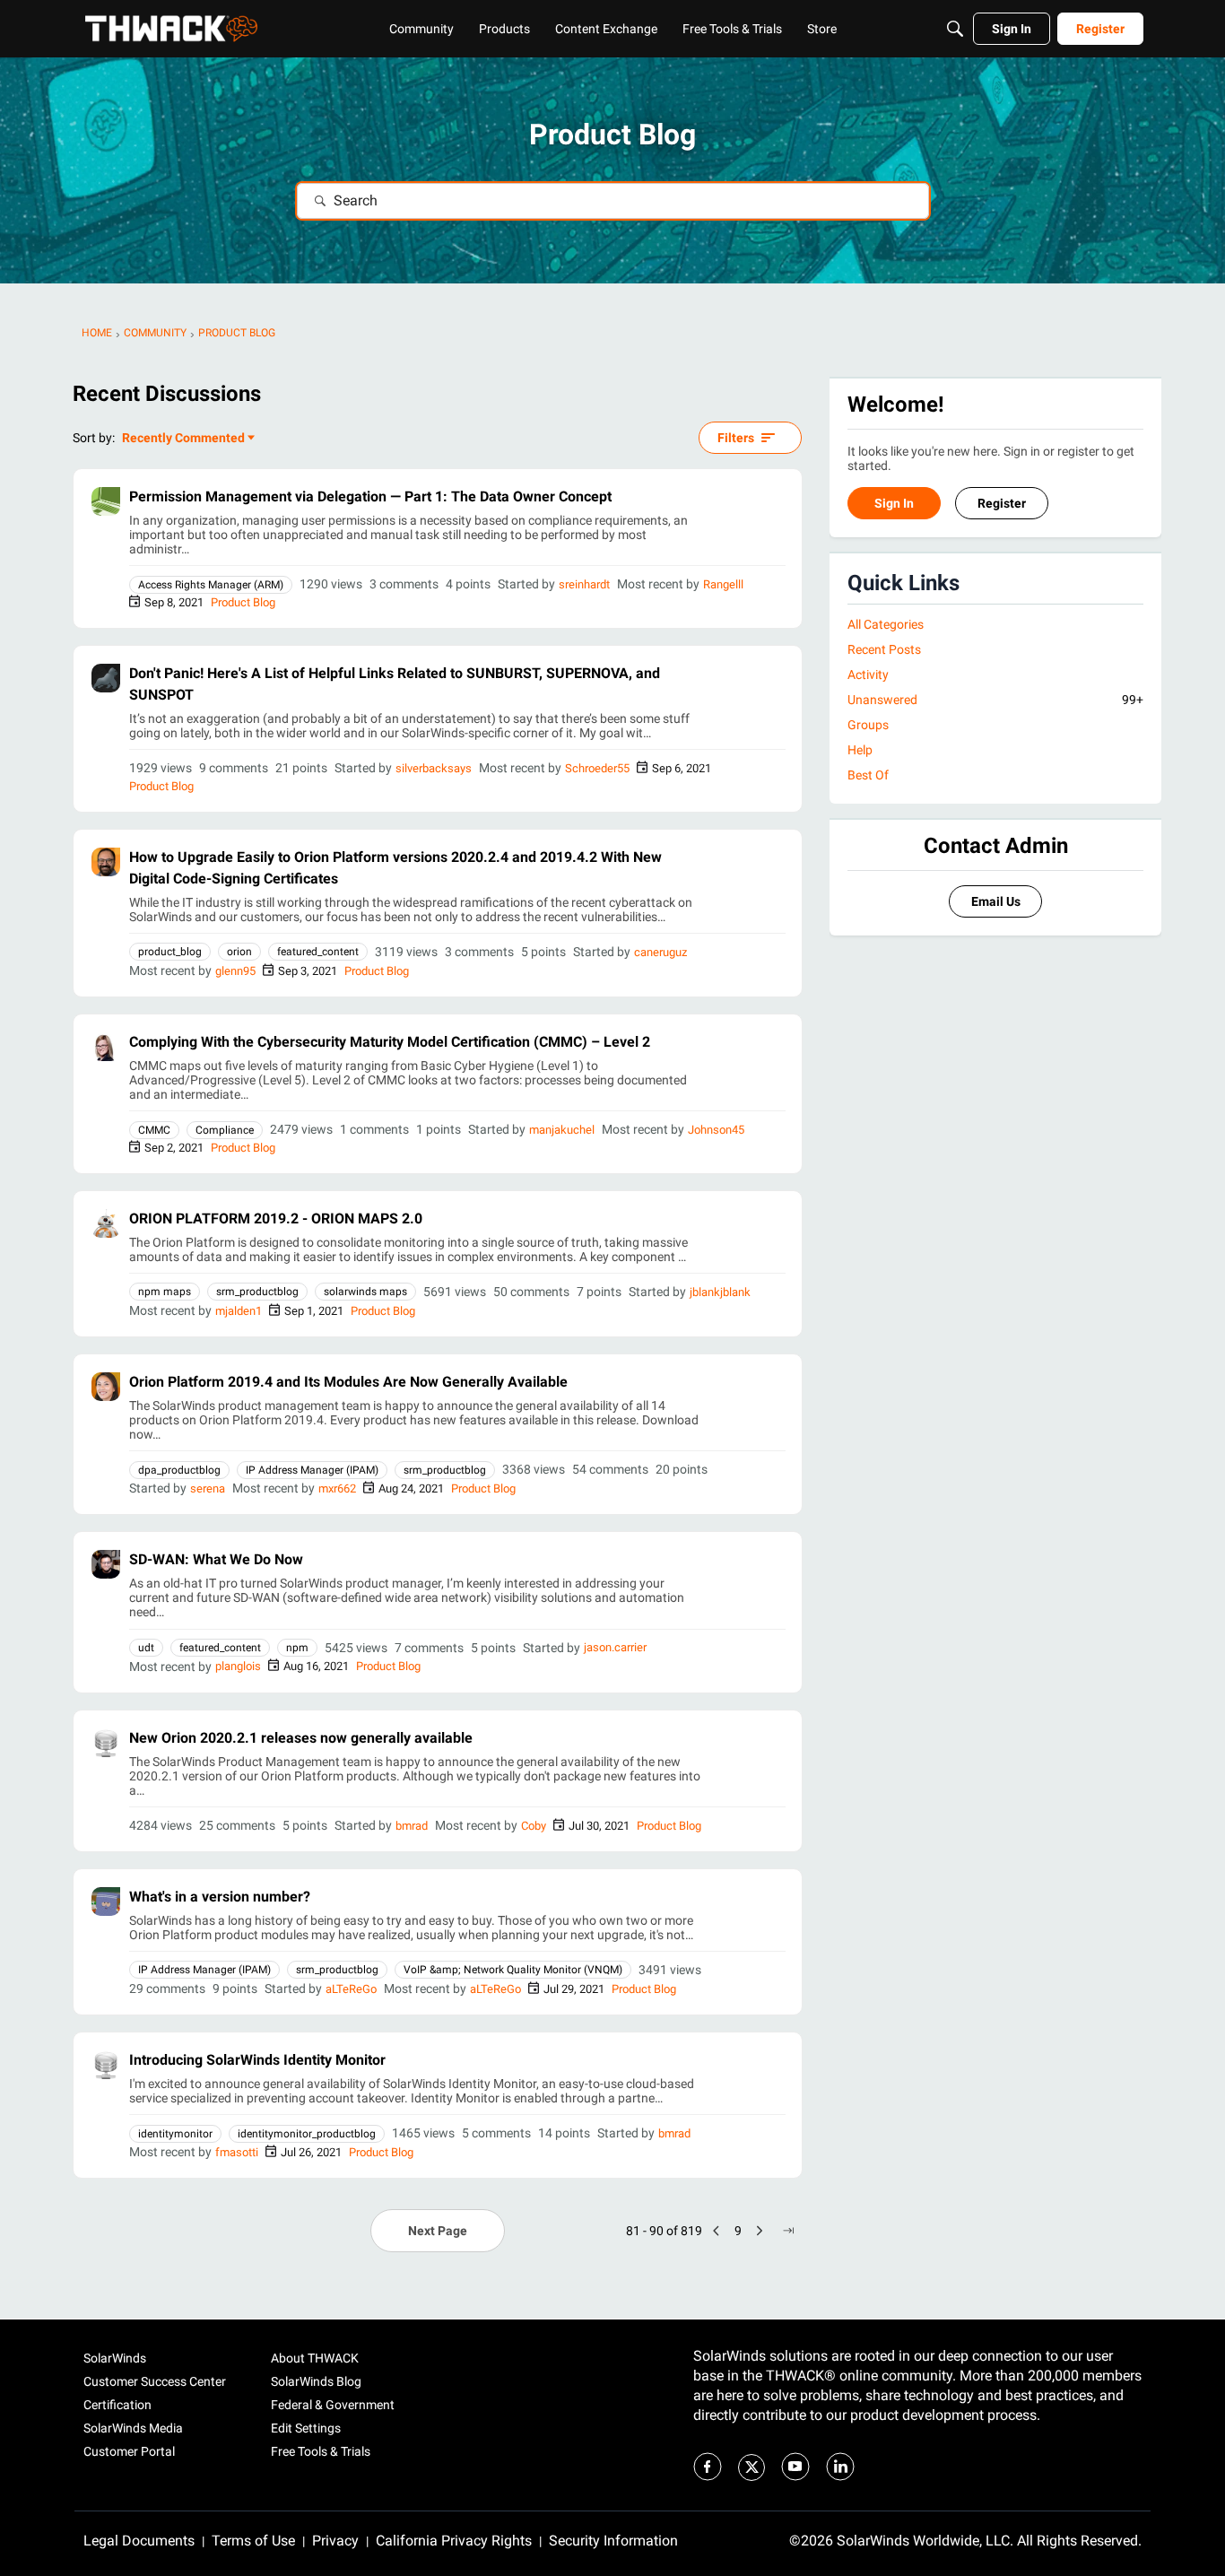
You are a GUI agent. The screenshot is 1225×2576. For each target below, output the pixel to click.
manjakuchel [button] (562, 1130)
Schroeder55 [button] (597, 768)
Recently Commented (183, 439)
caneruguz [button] (660, 952)
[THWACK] (171, 29)
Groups (868, 725)
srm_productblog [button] (257, 1292)
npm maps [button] (165, 1292)
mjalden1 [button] (239, 1311)
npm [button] (297, 1648)
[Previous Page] (717, 2231)
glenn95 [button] (235, 971)
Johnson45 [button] (716, 1130)
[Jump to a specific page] (788, 2231)
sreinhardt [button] (584, 584)
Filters (736, 438)
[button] (106, 501)
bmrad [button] (412, 1826)
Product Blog (243, 602)
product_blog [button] (170, 952)
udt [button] (146, 1648)
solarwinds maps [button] (365, 1292)
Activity (868, 674)
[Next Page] (760, 2231)
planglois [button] (238, 1666)
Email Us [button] (996, 901)
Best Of (868, 775)
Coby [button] (534, 1826)
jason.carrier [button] (615, 1647)
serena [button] (208, 1488)
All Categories (886, 624)
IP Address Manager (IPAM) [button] (312, 1470)
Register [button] (1002, 503)
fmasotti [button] (237, 2152)
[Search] (955, 29)
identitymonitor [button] (175, 2134)
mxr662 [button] (337, 1488)
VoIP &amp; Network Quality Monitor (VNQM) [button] (513, 1970)
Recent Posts (884, 649)
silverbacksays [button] (434, 768)
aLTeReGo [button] (351, 1989)
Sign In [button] (894, 503)
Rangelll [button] (723, 584)
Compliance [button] (225, 1130)
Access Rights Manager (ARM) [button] (211, 585)
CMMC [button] (154, 1130)
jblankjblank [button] (720, 1292)
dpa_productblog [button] (179, 1470)
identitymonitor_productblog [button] (307, 2134)
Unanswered (995, 700)
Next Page (438, 2231)
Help (860, 750)
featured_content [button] (318, 952)
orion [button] (239, 952)
